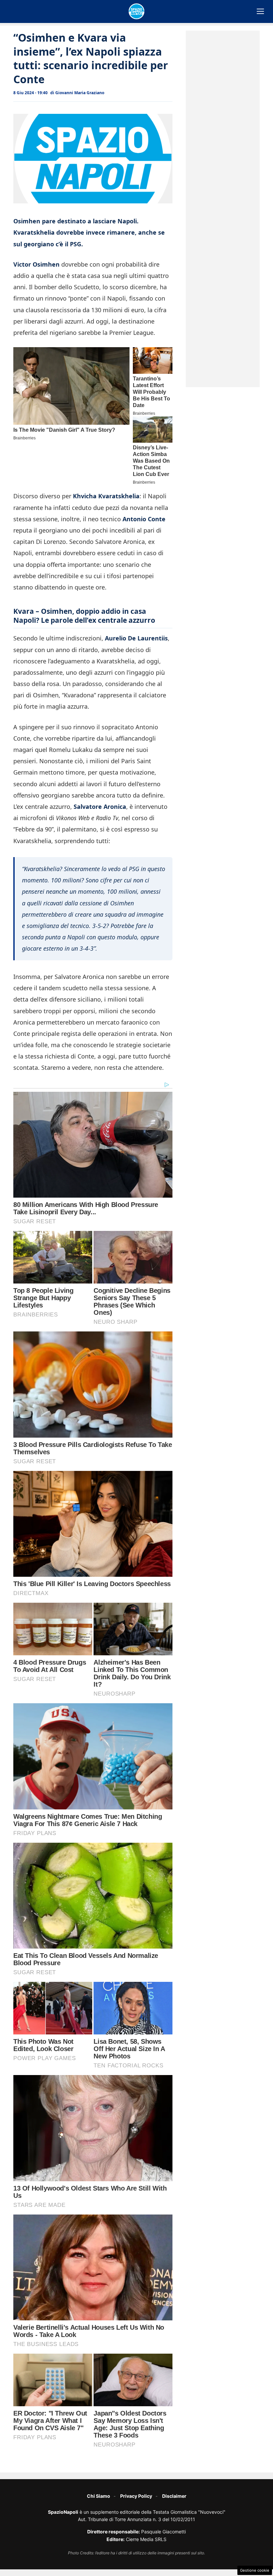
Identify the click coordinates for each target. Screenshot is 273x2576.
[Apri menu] (260, 11)
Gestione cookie (255, 2570)
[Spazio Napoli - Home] (136, 11)
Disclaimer (174, 2496)
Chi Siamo (99, 2496)
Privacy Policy (136, 2496)
